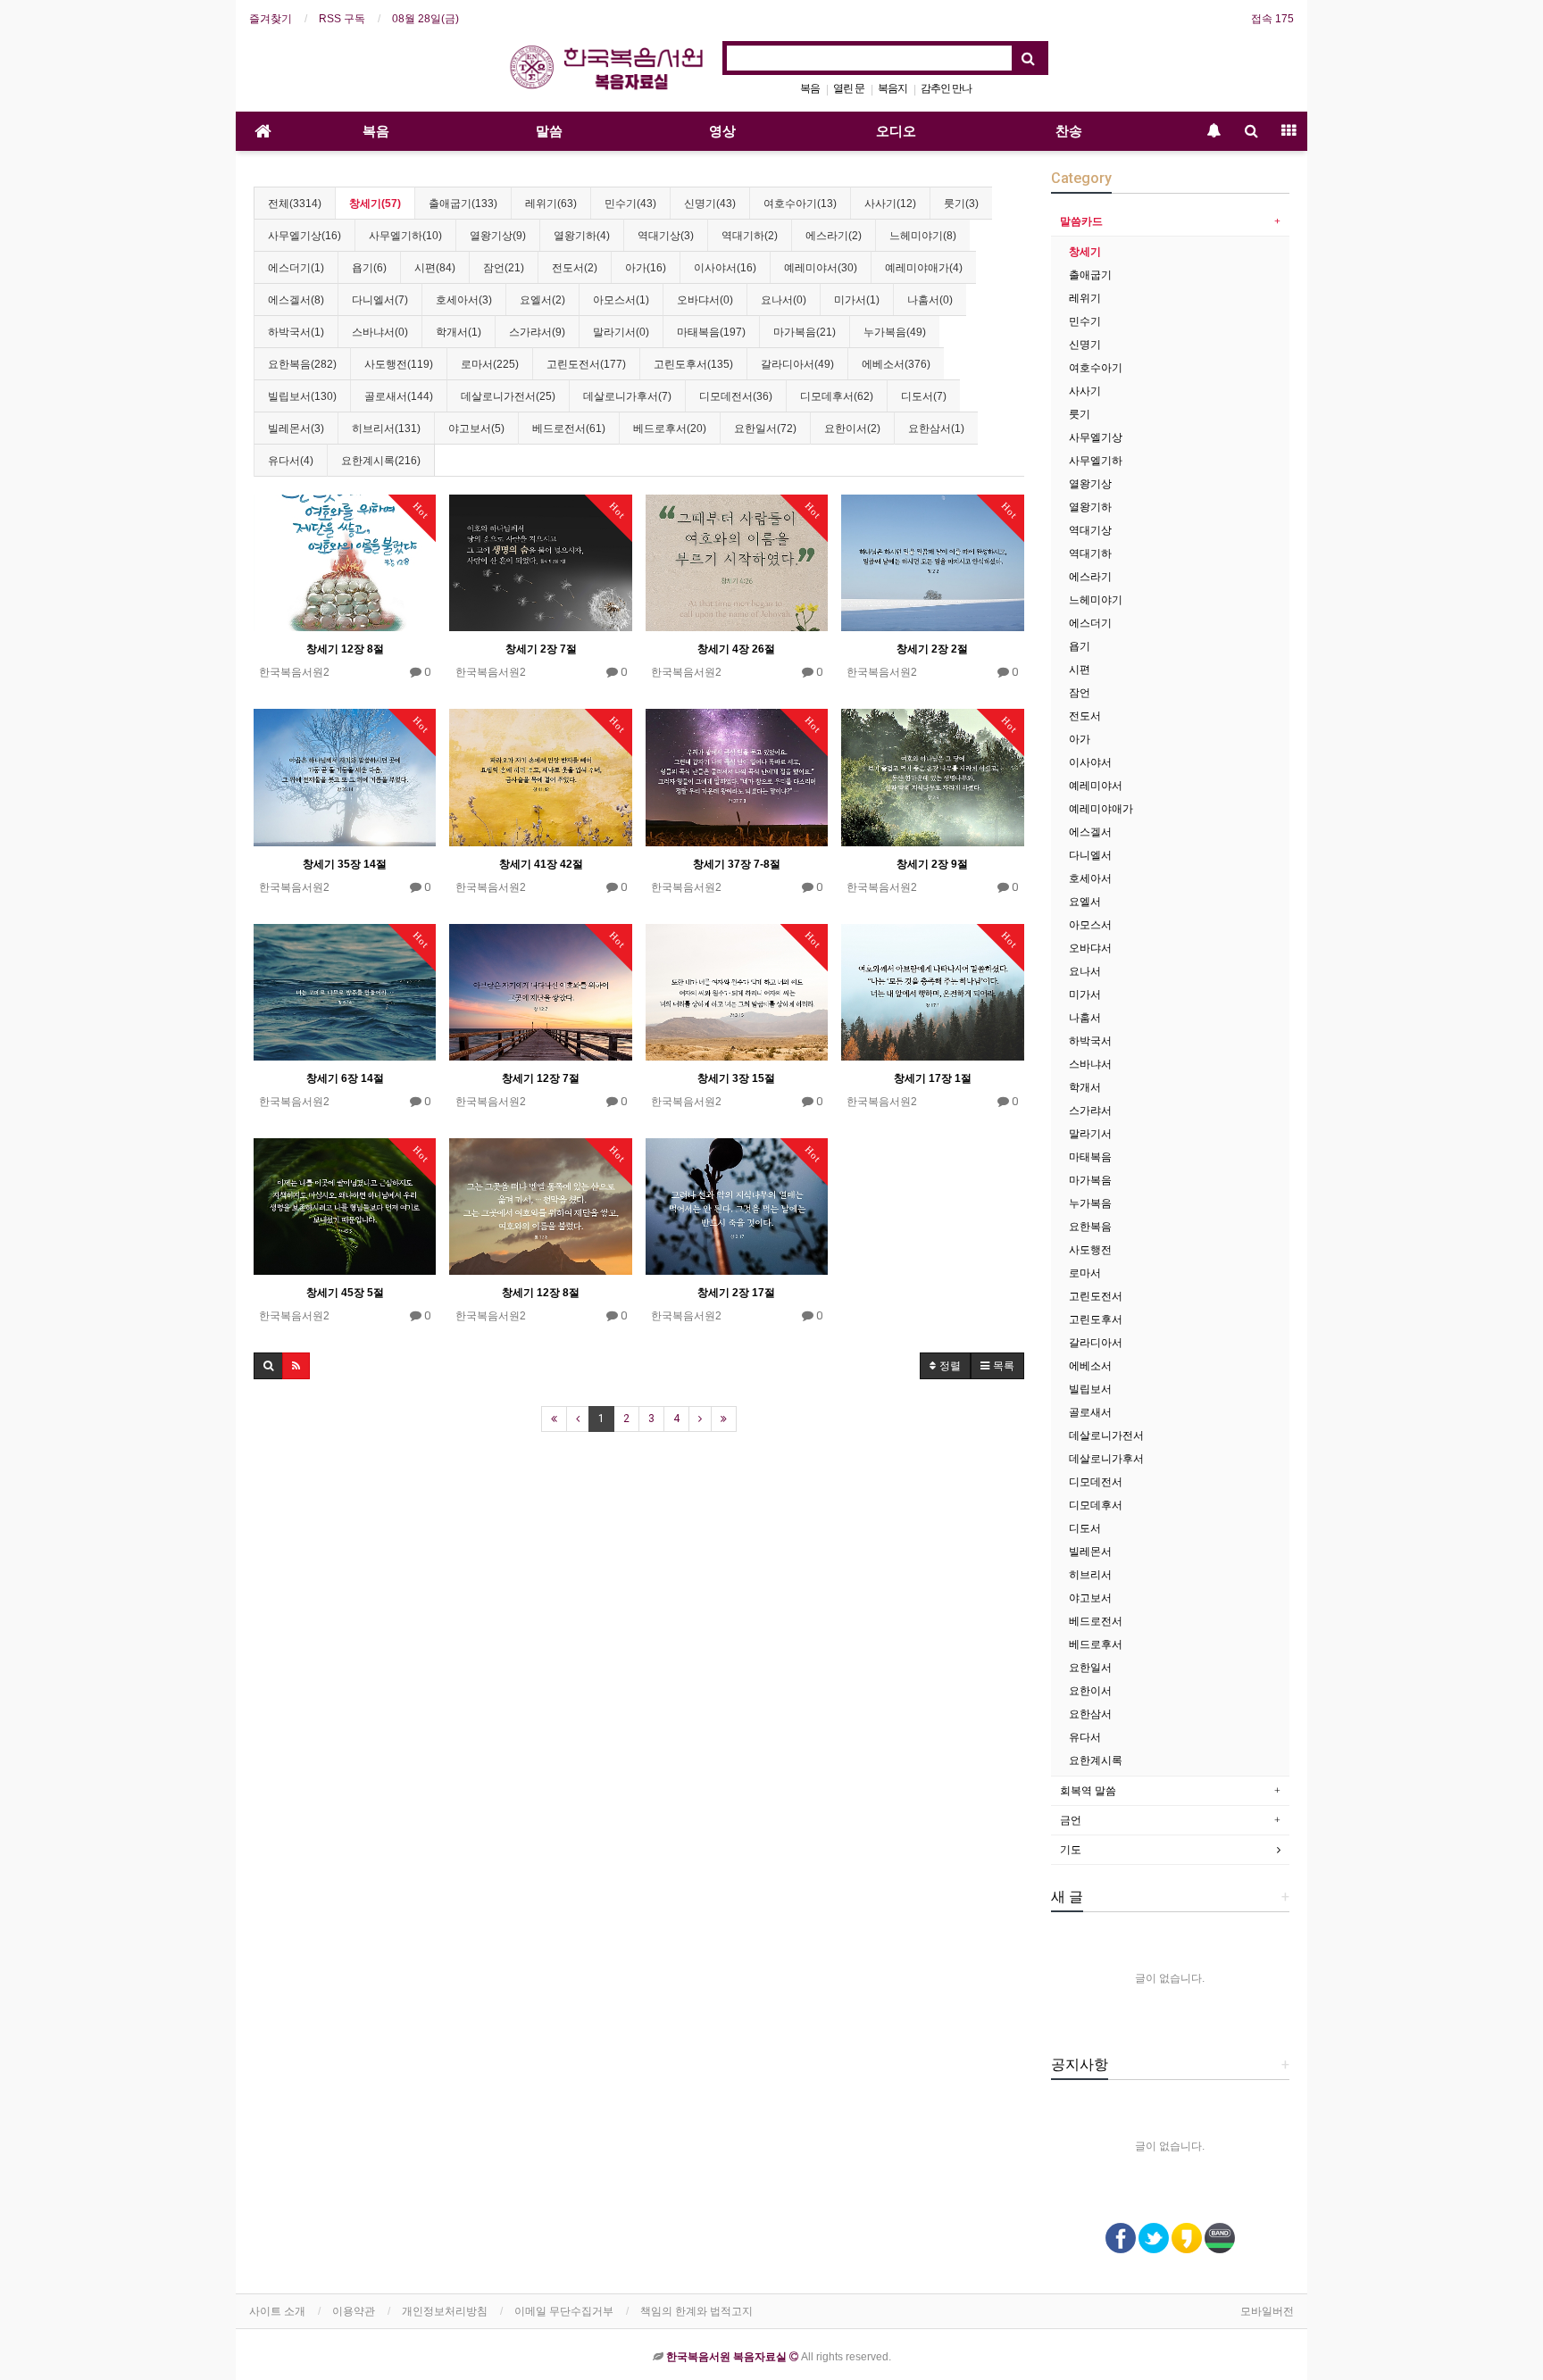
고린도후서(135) (693, 364)
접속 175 (1272, 19)
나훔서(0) (930, 300)
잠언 (1080, 693)
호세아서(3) (464, 300)
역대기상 (1090, 530)
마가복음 (1090, 1180)
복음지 (892, 88)
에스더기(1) (296, 268)
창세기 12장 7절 (541, 1078)
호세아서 (1090, 878)
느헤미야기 (1096, 600)
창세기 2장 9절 (932, 864)
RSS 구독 (342, 19)
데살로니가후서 (1106, 1459)
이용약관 (354, 2311)
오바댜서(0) (705, 300)
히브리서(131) (386, 429)
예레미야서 (1096, 786)
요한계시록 (1096, 1760)
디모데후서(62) (837, 396)
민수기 (1085, 321)
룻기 (1080, 414)
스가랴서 (1090, 1111)
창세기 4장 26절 (736, 649)
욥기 (1080, 646)
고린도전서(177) (586, 364)
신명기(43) (710, 204)
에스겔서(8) (296, 300)
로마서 (1085, 1273)
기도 (1071, 1850)
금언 (1071, 1820)
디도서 (1085, 1528)
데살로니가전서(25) (508, 396)
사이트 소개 (277, 2311)
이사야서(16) (725, 268)
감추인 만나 (946, 88)
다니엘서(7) (380, 300)
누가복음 (1090, 1203)
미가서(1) (857, 300)
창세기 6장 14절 (345, 1078)
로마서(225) (490, 364)
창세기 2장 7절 (541, 649)
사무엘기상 (1096, 437)
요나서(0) (784, 300)
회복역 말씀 (1088, 1791)
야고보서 (1090, 1598)
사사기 (1085, 391)
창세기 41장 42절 (541, 864)
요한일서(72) (765, 429)
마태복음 (1090, 1157)
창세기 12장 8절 (345, 649)
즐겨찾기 (271, 19)
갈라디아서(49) (797, 364)
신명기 (1085, 345)
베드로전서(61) (569, 429)
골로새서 (1090, 1412)
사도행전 (1090, 1250)
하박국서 (1090, 1041)
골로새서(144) (399, 396)
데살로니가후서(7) (627, 396)
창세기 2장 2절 (932, 649)
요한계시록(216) (381, 461)
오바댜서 (1090, 948)
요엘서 (1085, 902)
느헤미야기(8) (923, 236)
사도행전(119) (399, 364)
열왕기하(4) (582, 236)
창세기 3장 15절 (736, 1078)
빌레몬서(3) (296, 429)
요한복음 (1090, 1227)
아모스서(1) (621, 300)
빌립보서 (1090, 1389)
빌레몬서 (1090, 1552)
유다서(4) (291, 461)
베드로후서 (1096, 1644)
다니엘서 (1090, 855)
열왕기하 (1090, 507)
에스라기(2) (834, 236)
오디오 (896, 131)
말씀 (549, 131)
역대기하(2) (750, 236)
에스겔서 (1090, 832)
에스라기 (1090, 577)
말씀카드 (1081, 221)
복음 (810, 88)
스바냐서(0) (380, 332)
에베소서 (1090, 1366)
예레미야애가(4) (924, 268)
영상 (722, 131)
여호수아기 (1096, 368)
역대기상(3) (666, 236)
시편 (1080, 670)
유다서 (1085, 1737)
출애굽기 (1090, 275)
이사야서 (1090, 762)
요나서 (1085, 971)
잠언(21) (504, 268)
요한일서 (1090, 1668)
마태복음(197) (711, 332)
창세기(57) (375, 204)
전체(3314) (295, 204)
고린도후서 (1096, 1319)
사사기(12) (890, 204)
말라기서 (1090, 1134)
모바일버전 (1267, 2311)
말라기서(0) (621, 332)
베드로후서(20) (670, 429)
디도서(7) (924, 396)
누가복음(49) (895, 332)
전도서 (1085, 716)
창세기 (1085, 252)
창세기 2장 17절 (736, 1293)
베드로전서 (1096, 1621)
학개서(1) (459, 332)
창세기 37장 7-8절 (737, 864)
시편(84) (435, 268)
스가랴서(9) (537, 332)
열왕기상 (1090, 484)
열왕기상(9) (498, 236)
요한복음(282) (302, 364)
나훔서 (1085, 1018)
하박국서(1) (296, 332)
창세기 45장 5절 (345, 1293)
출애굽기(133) (463, 204)
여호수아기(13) (800, 204)
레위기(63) (551, 204)
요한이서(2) (852, 429)
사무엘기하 (1096, 461)
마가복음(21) (805, 332)
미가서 (1085, 994)
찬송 (1069, 131)
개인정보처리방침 (445, 2311)
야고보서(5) (476, 429)
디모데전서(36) (736, 396)
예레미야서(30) (821, 268)
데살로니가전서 (1106, 1435)
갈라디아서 (1096, 1343)
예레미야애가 (1101, 809)
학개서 (1085, 1087)
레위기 (1085, 298)
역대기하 (1090, 553)
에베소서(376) (896, 364)
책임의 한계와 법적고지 (696, 2311)
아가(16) (646, 268)
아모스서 (1090, 925)
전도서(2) (575, 268)
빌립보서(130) (302, 396)
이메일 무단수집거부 (564, 2311)
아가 (1080, 739)
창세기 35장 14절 (345, 864)
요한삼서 (1090, 1714)
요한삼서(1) (936, 429)
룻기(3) (961, 204)
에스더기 (1090, 623)
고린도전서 (1096, 1296)
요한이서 (1090, 1691)
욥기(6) (369, 268)
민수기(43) (630, 204)
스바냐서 (1090, 1064)
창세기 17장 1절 (933, 1078)
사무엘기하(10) (405, 236)
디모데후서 (1096, 1505)
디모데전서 (1096, 1482)
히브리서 (1090, 1575)
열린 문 (849, 88)
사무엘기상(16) (304, 236)
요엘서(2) (542, 300)
